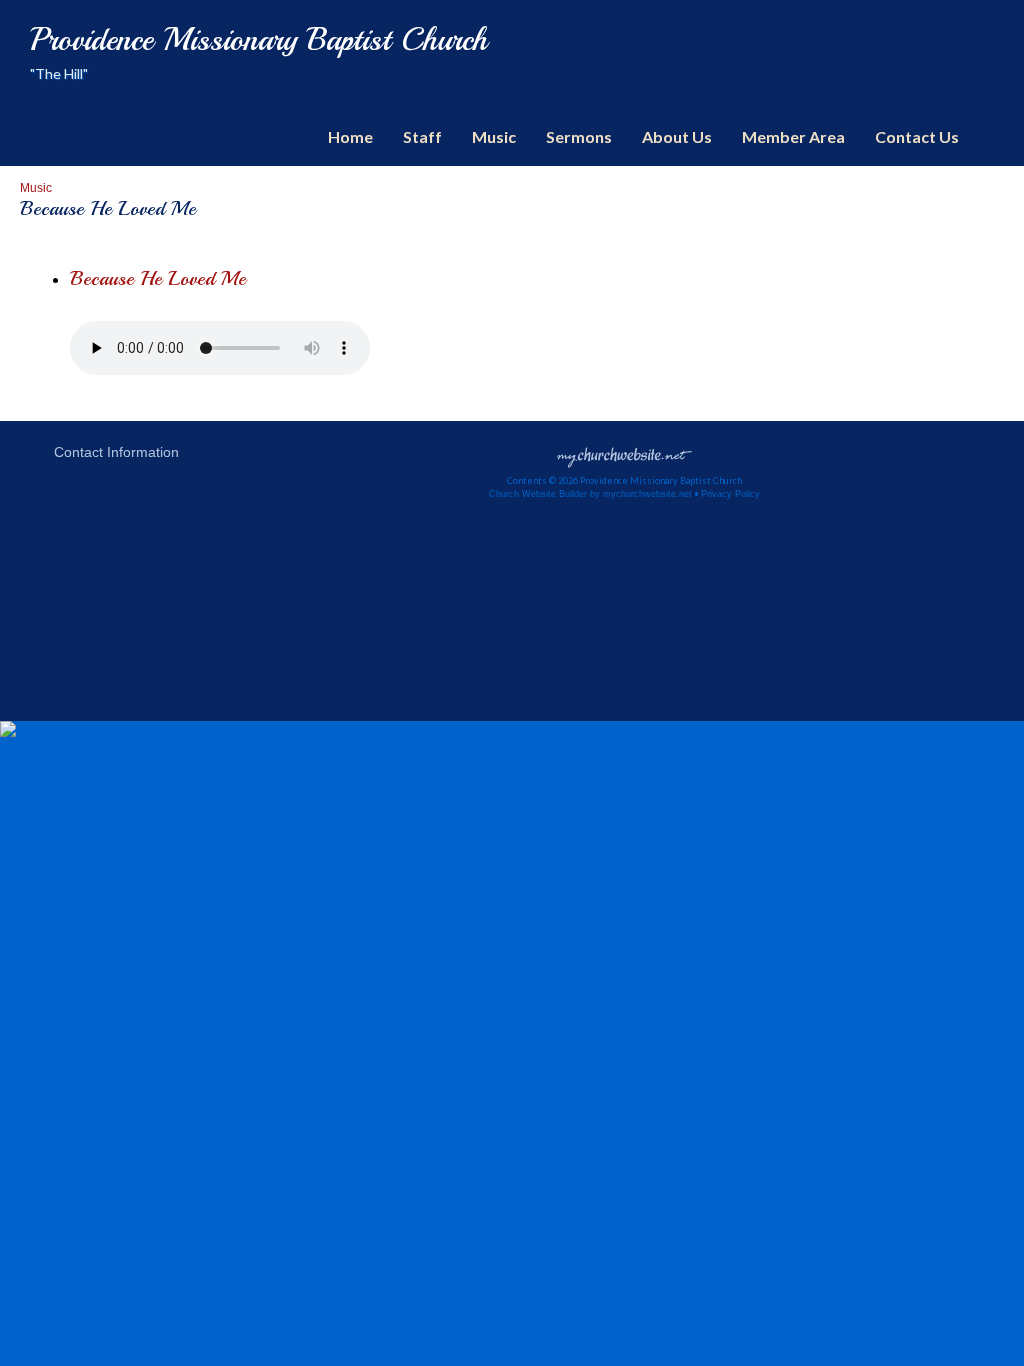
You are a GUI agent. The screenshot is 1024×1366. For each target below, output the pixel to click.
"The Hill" (59, 73)
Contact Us (917, 136)
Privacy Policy (730, 494)
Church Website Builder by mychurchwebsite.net (590, 494)
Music (494, 136)
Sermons (579, 136)
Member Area (793, 136)
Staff (422, 136)
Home (350, 136)
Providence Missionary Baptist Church (259, 40)
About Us (677, 136)
